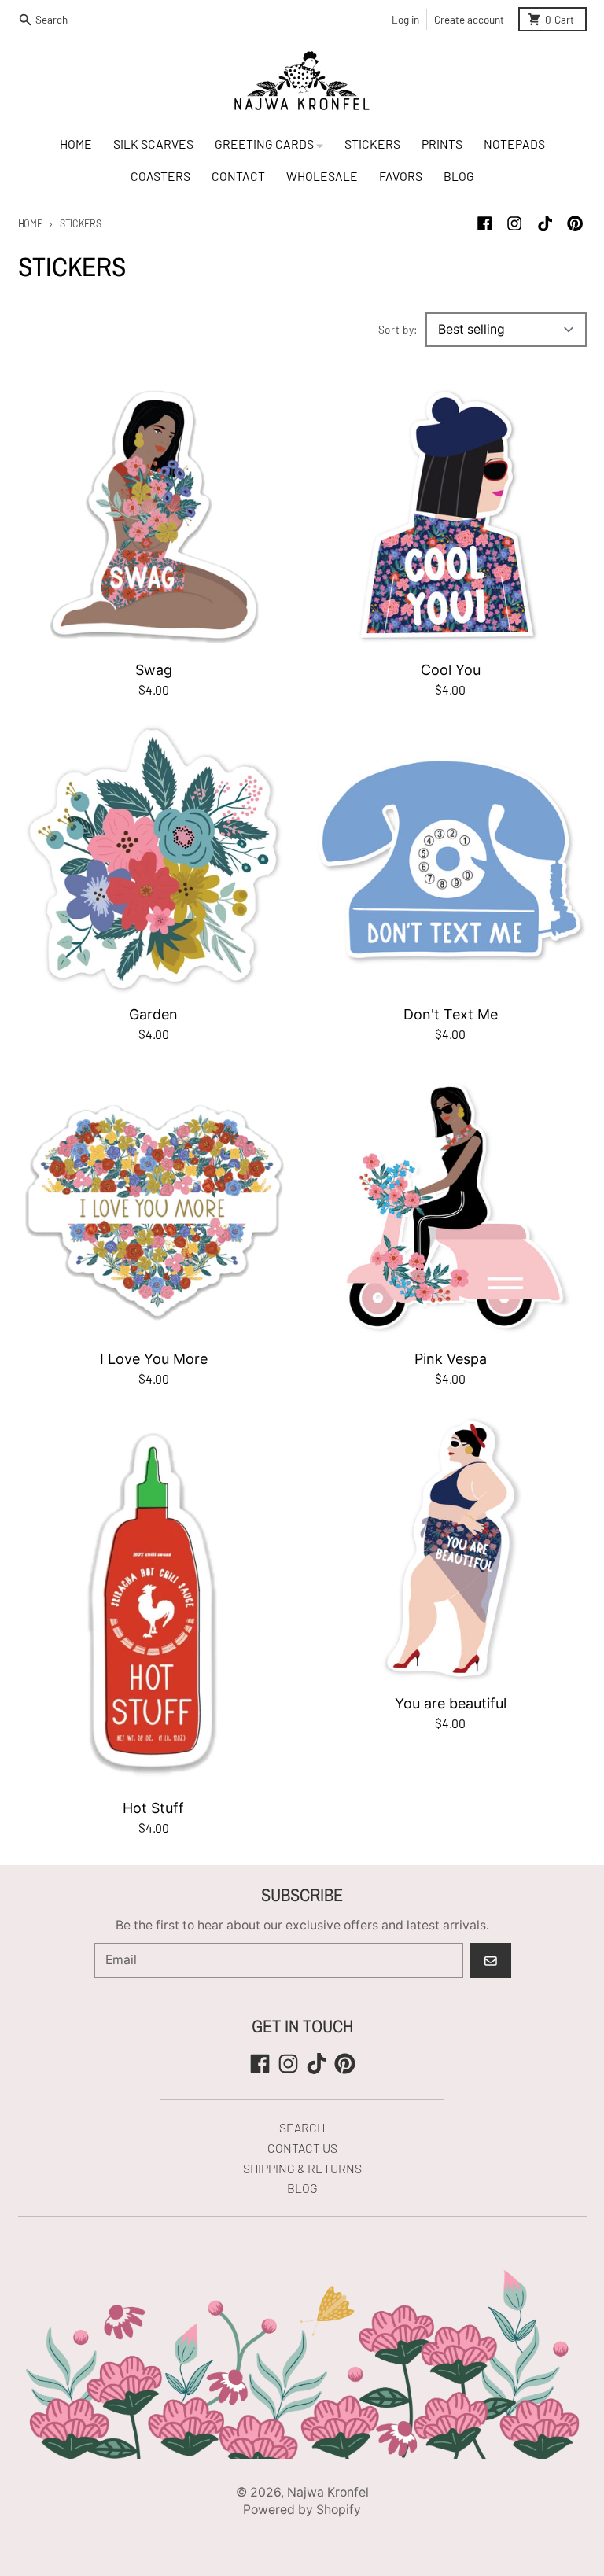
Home (30, 223)
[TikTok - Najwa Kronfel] (545, 224)
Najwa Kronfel (328, 2492)
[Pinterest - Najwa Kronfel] (575, 224)
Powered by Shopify (302, 2510)
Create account (469, 19)
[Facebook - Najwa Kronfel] (485, 224)
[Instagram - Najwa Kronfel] (515, 224)
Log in (405, 19)
